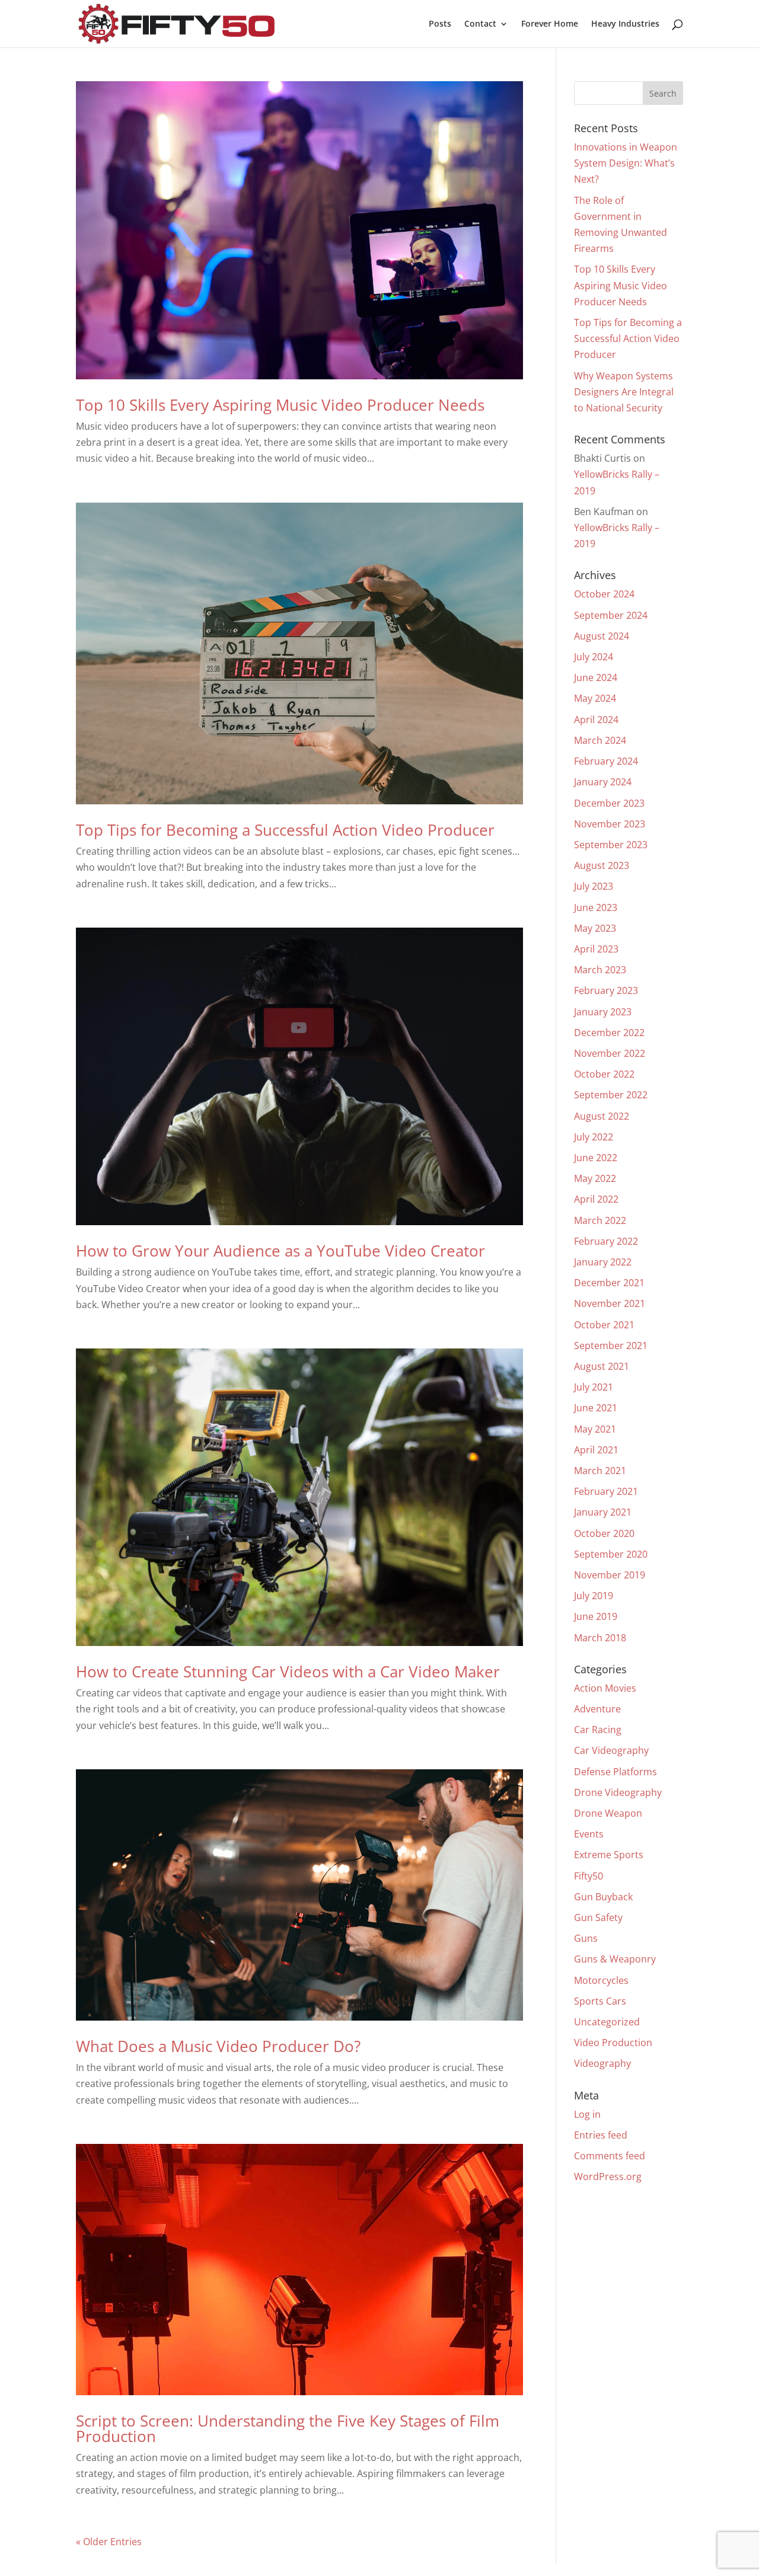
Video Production (613, 2043)
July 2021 (594, 1387)
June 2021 (596, 1408)
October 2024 (604, 594)
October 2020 (604, 1533)
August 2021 (602, 1366)
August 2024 (602, 636)
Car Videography (611, 1750)
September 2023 (611, 845)
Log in (587, 2114)
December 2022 (609, 1033)
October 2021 (604, 1325)
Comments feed (610, 2156)
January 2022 (603, 1262)
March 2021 (600, 1471)
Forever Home (550, 24)
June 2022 (596, 1158)
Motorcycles (601, 1980)
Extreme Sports (609, 1855)
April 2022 (596, 1199)
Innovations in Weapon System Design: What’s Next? (626, 163)
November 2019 (610, 1575)
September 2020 (611, 1554)
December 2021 (609, 1283)
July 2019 (594, 1596)
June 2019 (596, 1616)
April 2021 (596, 1450)
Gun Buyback (603, 1897)
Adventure (597, 1709)
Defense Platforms (616, 1772)
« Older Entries (109, 2542)
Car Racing (598, 1730)
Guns (586, 1938)
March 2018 (600, 1638)
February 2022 (606, 1241)
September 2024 (611, 615)
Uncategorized (607, 2022)
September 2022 (611, 1095)
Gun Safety (598, 1917)
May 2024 (595, 698)
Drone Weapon (608, 1813)
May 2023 (595, 928)
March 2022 (600, 1220)
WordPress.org (608, 2177)
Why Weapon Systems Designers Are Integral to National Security (624, 392)
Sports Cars (600, 2001)
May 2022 (595, 1178)
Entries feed (601, 2135)
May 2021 (595, 1429)
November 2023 (610, 824)
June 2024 (596, 677)
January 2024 (603, 782)
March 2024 (600, 740)
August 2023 (602, 865)
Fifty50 (589, 1876)
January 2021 (603, 1512)
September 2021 (611, 1345)
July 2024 (594, 657)
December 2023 (609, 803)
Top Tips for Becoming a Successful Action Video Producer (285, 830)
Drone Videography (618, 1792)
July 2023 (594, 886)
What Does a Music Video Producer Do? (218, 2046)
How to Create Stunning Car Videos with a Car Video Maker (288, 1671)
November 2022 (610, 1053)
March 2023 (600, 970)
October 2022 (604, 1074)
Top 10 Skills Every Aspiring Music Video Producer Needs (280, 405)
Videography (602, 2063)
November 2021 (610, 1303)
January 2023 (603, 1012)
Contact (480, 24)
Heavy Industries (625, 24)
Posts (440, 24)
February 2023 (606, 990)
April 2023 (596, 949)
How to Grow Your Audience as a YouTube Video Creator (280, 1251)
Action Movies (605, 1688)
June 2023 (596, 907)
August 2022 (602, 1116)
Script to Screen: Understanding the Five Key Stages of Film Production (288, 2428)
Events (589, 1834)
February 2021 (606, 1491)
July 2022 (594, 1137)
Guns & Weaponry (615, 1959)
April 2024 (596, 720)
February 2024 (606, 761)
